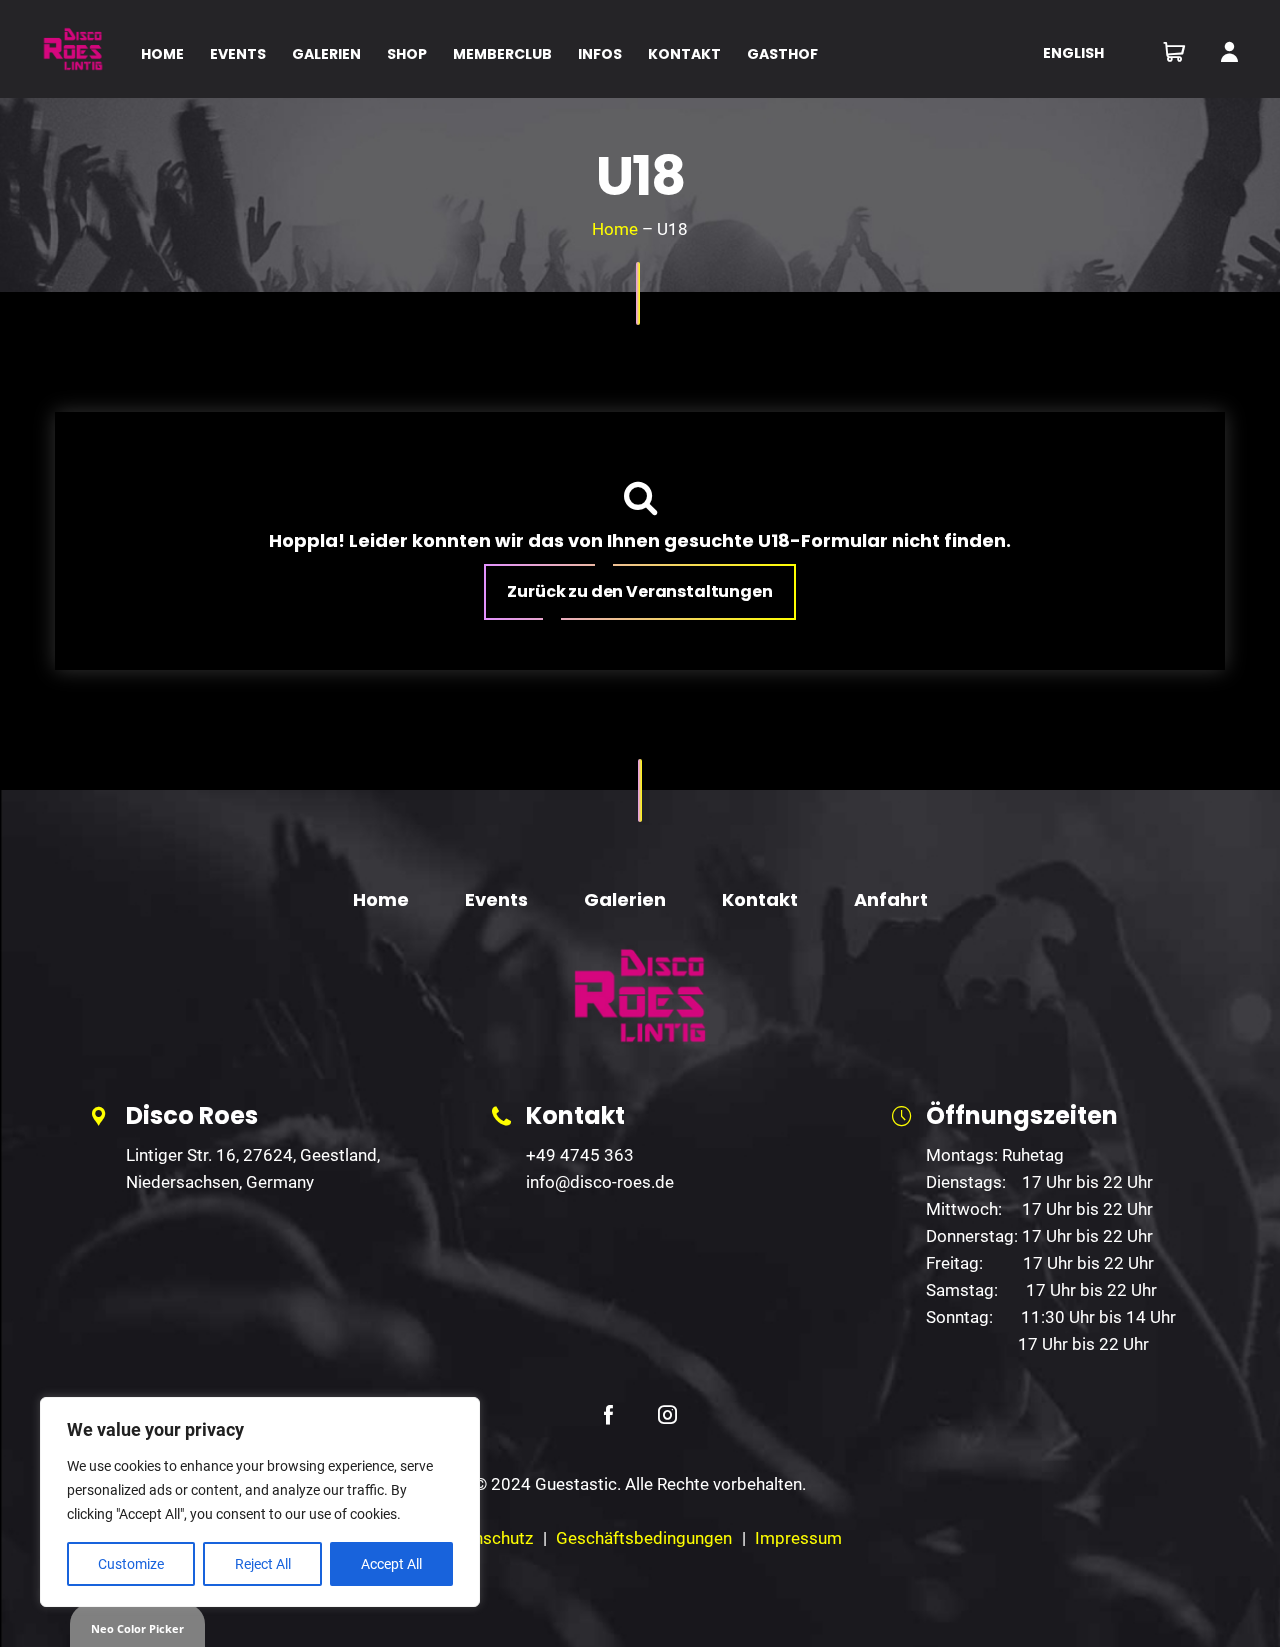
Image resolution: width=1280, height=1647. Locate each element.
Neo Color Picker (137, 1628)
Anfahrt (891, 899)
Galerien (625, 899)
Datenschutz (486, 1538)
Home (615, 229)
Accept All (391, 1564)
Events (496, 899)
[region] (260, 1502)
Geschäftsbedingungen (644, 1538)
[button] (639, 592)
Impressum (798, 1538)
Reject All (263, 1564)
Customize (131, 1564)
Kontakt (760, 899)
